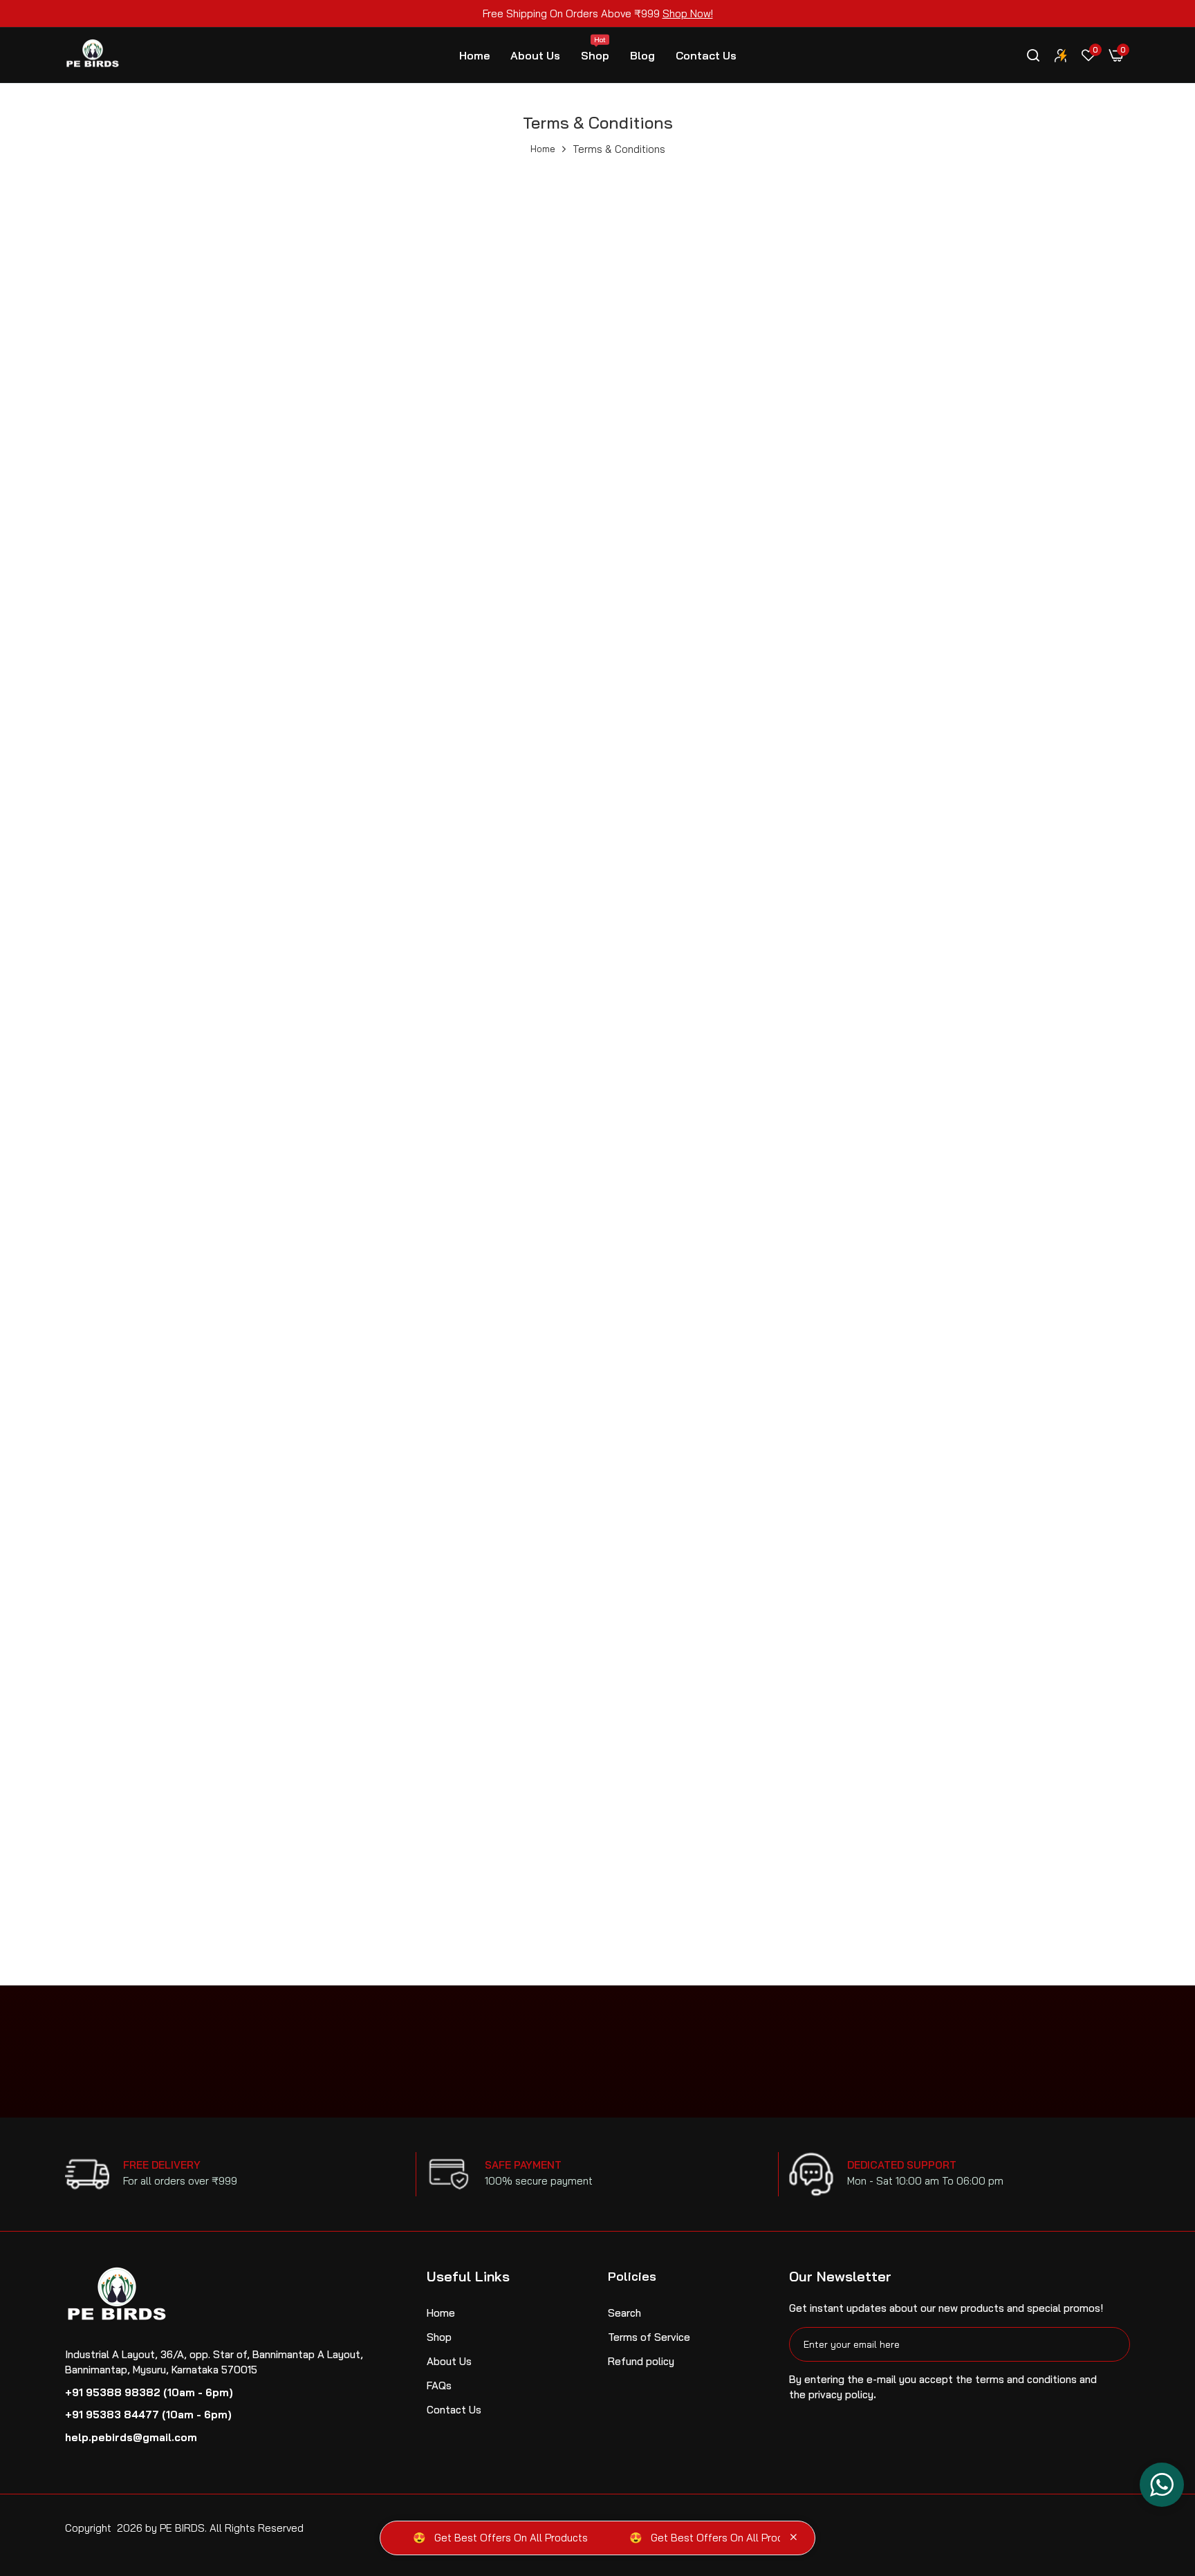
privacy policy (841, 2394)
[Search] (1033, 55)
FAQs (439, 2385)
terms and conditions (1026, 2379)
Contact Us (706, 55)
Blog (642, 55)
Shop (595, 49)
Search (624, 2313)
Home (474, 55)
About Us (535, 55)
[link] (1061, 55)
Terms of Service (649, 2337)
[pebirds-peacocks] (93, 56)
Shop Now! (688, 13)
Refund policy (641, 2361)
